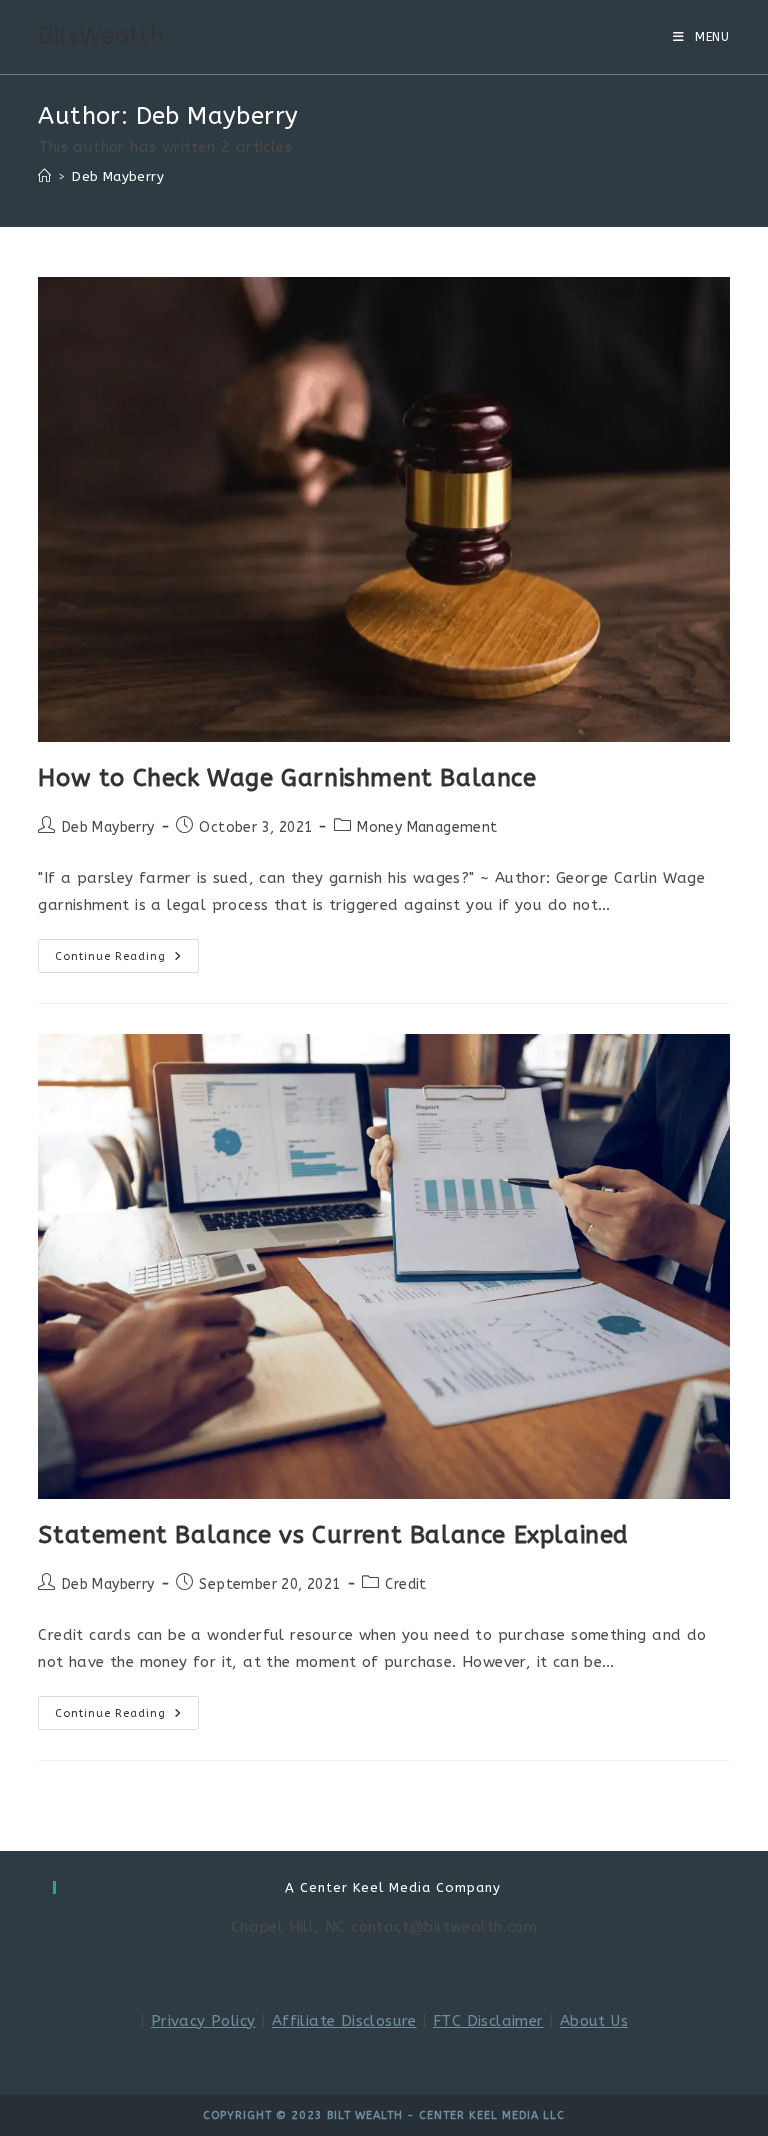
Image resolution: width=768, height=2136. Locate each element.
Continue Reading (127, 960)
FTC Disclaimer (488, 2021)
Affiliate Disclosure (344, 2021)
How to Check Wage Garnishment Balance (287, 778)
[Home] (44, 176)
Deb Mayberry (118, 176)
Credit (405, 1584)
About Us (594, 2021)
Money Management (427, 827)
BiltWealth (101, 36)
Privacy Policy (203, 2021)
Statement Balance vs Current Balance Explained (333, 1535)
